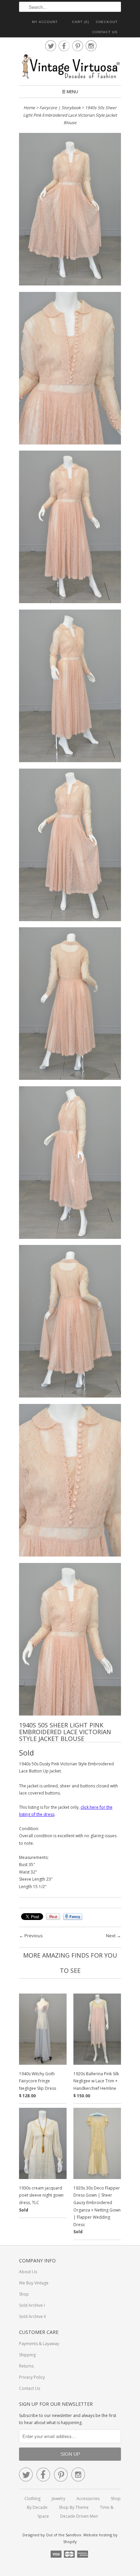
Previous (34, 1936)
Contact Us (105, 32)
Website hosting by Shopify (90, 2538)
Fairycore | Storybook (60, 108)
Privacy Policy (32, 2377)
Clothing (32, 2499)
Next (111, 1936)
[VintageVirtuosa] (70, 67)
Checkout (107, 22)
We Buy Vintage (34, 2283)
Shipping (27, 2355)
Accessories (88, 2499)
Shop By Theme (74, 2507)
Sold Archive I (32, 2305)
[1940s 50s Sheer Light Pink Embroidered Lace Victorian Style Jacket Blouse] (70, 210)
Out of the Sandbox (64, 2535)
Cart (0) (81, 22)
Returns (26, 2366)
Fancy (73, 1917)
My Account (45, 22)
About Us (28, 2272)
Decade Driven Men (79, 2516)
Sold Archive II (32, 2316)
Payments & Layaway (39, 2344)
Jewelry (58, 2499)
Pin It (53, 1917)
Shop (24, 2294)
